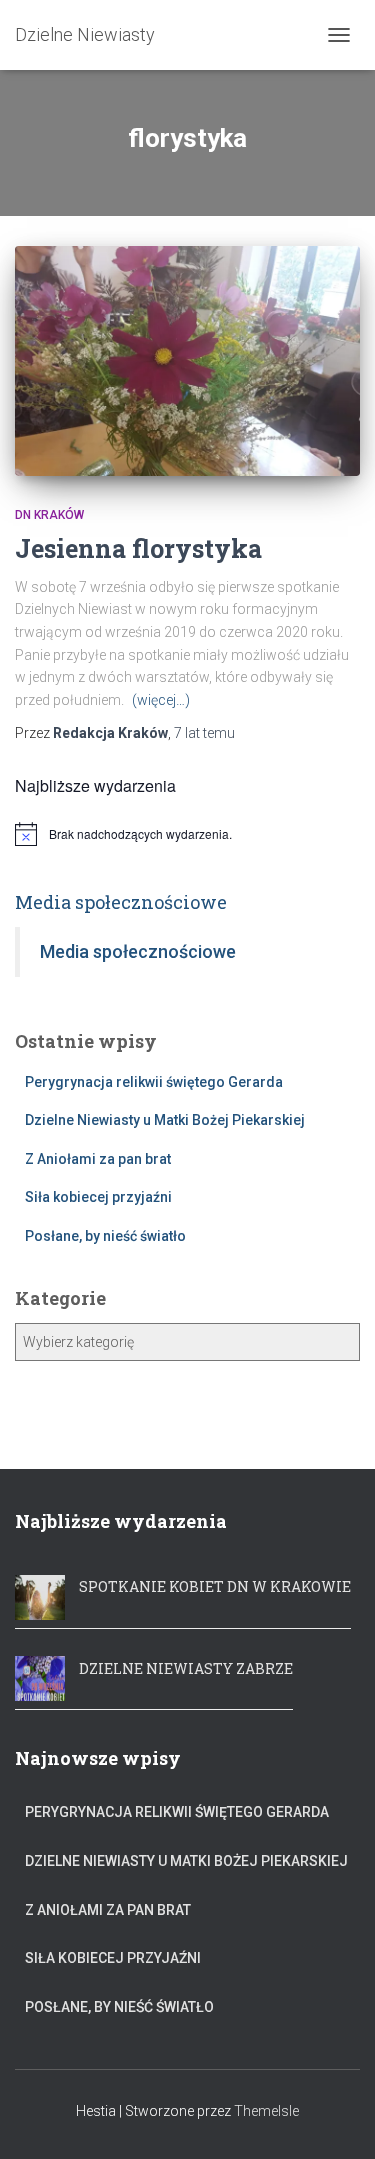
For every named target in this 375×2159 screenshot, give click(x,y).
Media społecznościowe (121, 902)
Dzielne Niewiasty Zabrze (186, 1668)
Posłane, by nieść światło (105, 1236)
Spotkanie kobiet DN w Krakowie (215, 1586)
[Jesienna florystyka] (187, 361)
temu (204, 733)
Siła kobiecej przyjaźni (98, 1197)
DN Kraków (49, 515)
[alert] (187, 834)
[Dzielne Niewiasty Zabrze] (40, 1676)
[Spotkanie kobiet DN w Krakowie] (40, 1595)
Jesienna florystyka (138, 548)
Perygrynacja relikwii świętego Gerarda (154, 1082)
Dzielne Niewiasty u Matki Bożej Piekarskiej (165, 1120)
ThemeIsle (266, 2111)
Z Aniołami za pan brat (98, 1159)
